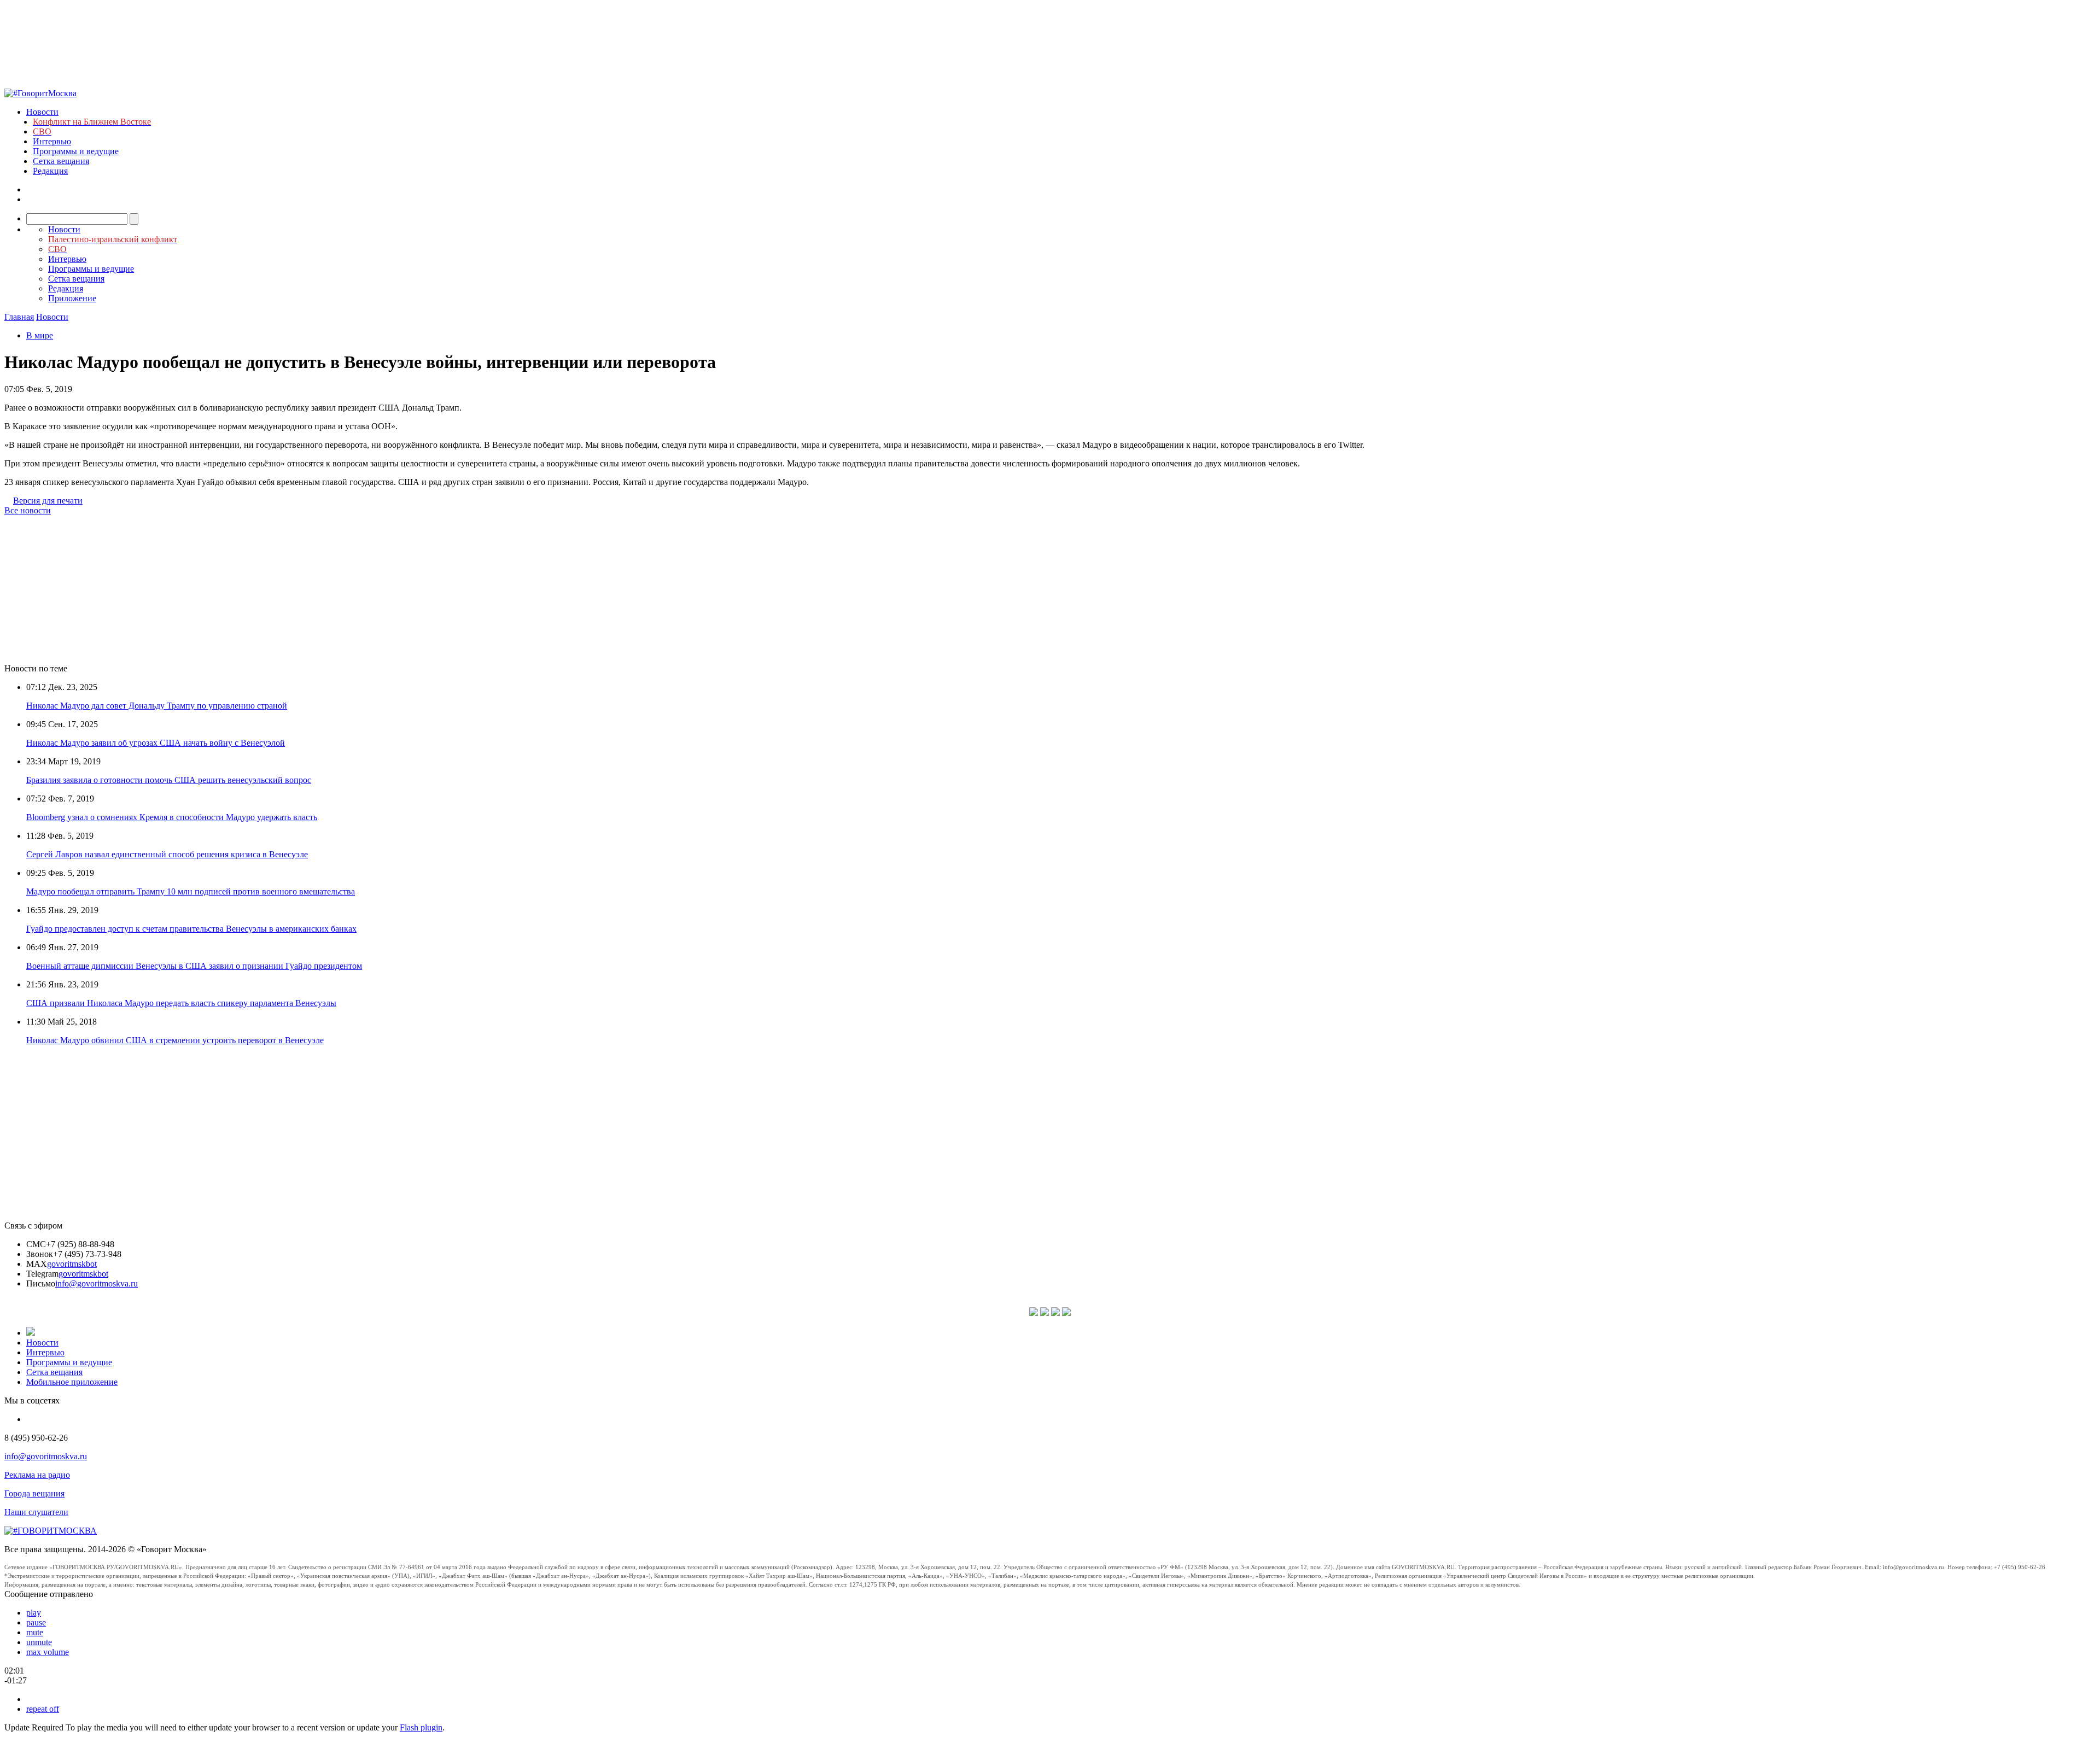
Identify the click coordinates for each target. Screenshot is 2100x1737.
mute (35, 1632)
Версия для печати (48, 501)
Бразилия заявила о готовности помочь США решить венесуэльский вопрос (169, 780)
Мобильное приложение (72, 1382)
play (34, 1613)
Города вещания (34, 1493)
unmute (39, 1642)
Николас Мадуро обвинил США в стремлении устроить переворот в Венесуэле (175, 1040)
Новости (42, 112)
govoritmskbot (72, 1264)
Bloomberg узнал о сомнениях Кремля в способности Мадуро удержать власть (172, 817)
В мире (40, 335)
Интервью (52, 141)
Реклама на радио (37, 1475)
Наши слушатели (36, 1512)
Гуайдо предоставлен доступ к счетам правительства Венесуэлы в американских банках (191, 929)
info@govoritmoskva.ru (97, 1283)
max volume (48, 1652)
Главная (19, 317)
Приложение (72, 298)
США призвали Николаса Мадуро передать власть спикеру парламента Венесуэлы (181, 1003)
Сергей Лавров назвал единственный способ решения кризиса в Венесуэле (167, 854)
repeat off (43, 1709)
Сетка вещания (61, 161)
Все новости (28, 510)
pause (36, 1622)
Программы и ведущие (76, 151)
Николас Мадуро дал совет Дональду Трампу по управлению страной (157, 706)
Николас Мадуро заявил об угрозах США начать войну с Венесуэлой (156, 743)
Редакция (50, 171)
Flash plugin (421, 1727)
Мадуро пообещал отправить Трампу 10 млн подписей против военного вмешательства (191, 891)
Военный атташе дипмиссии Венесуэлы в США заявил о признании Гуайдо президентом (194, 966)
